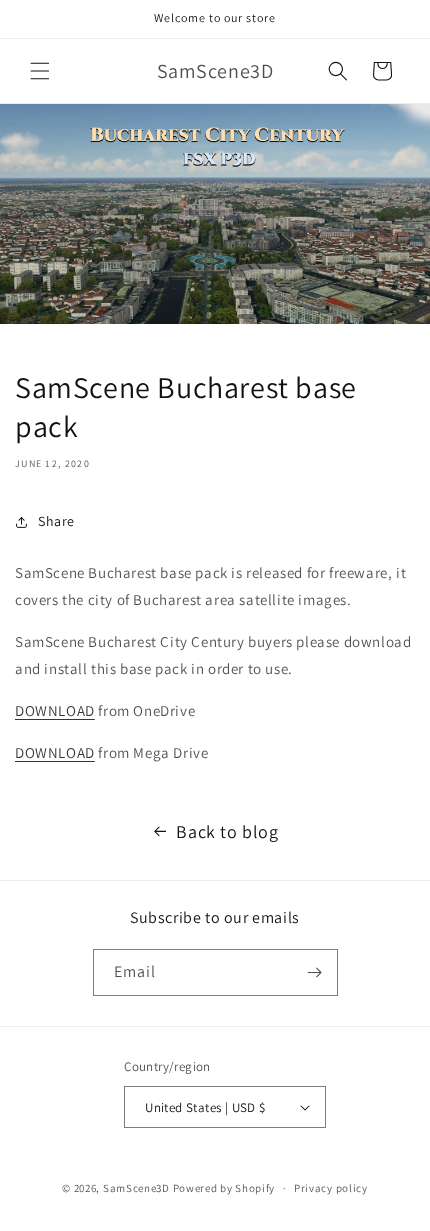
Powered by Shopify (224, 1188)
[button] (40, 71)
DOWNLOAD (55, 710)
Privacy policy (331, 1188)
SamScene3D (136, 1188)
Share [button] (56, 521)
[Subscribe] (315, 972)
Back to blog (227, 831)
